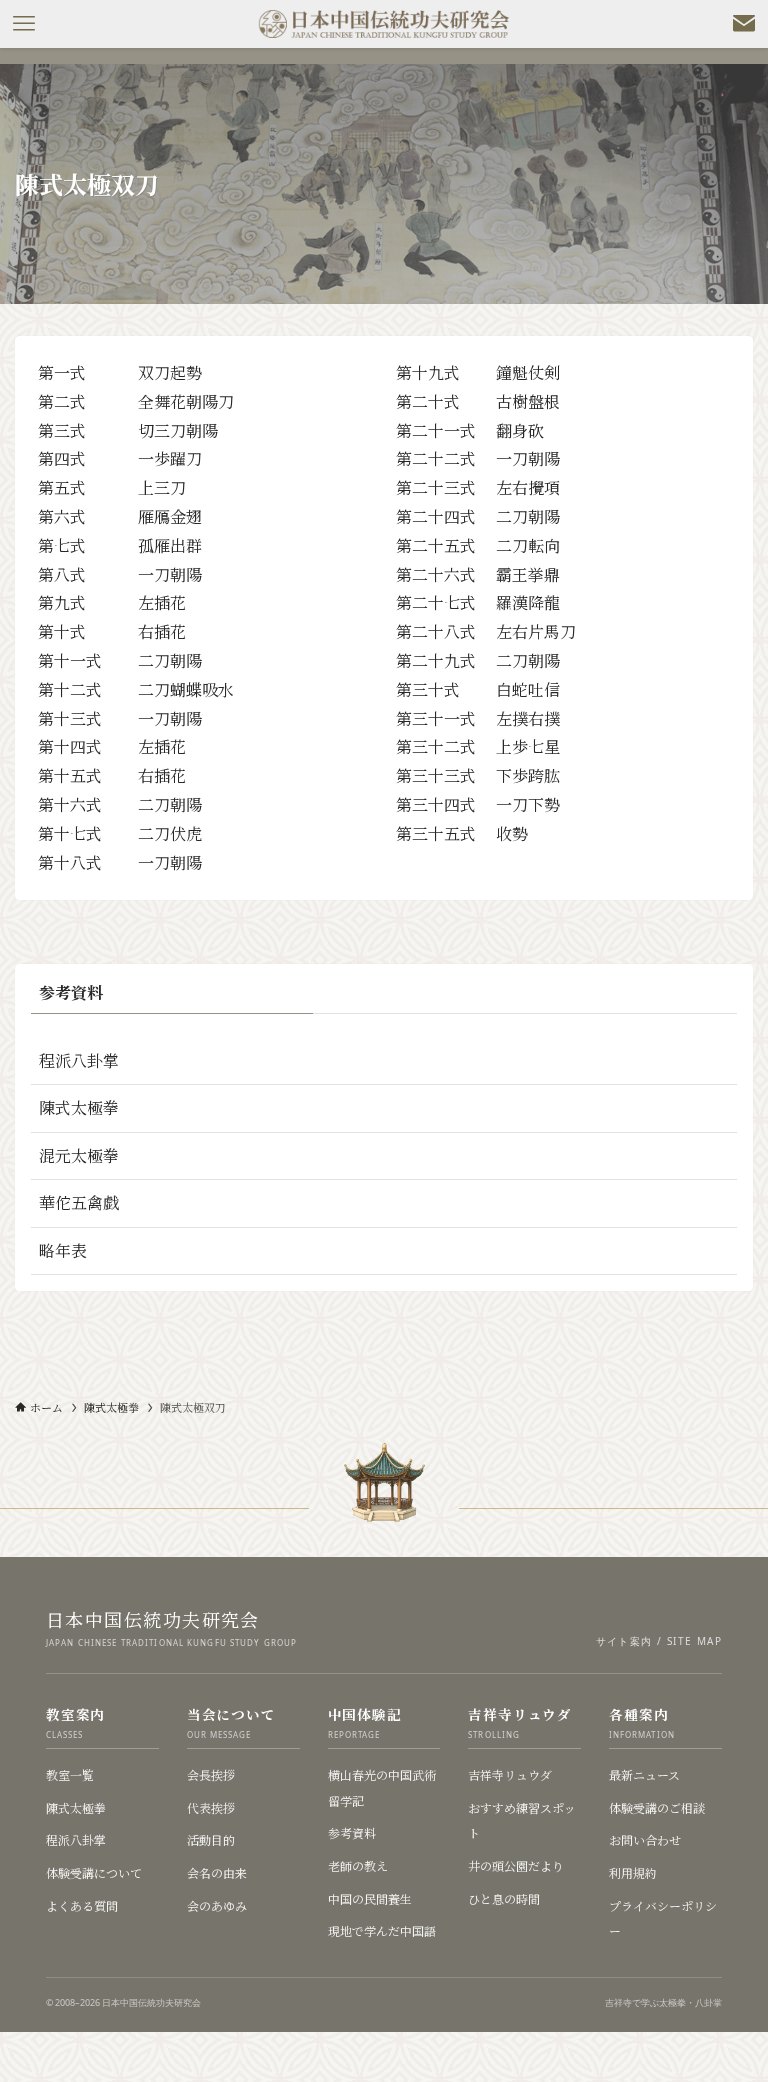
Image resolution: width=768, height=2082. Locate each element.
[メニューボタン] (24, 24)
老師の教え (358, 1865)
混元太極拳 (79, 1155)
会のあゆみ (217, 1905)
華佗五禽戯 (79, 1202)
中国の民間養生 (370, 1898)
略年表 (63, 1250)
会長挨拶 (211, 1774)
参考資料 (352, 1832)
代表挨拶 (211, 1807)
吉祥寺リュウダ (510, 1774)
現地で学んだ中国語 (382, 1930)
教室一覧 (70, 1774)
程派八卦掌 (79, 1060)
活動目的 (211, 1839)
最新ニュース (644, 1774)
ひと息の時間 (504, 1898)
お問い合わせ (645, 1839)
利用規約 (633, 1872)
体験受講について (94, 1872)
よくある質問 (82, 1905)
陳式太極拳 (79, 1107)
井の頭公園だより (516, 1865)
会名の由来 (217, 1872)
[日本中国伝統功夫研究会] (384, 24)
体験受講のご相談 (657, 1807)
